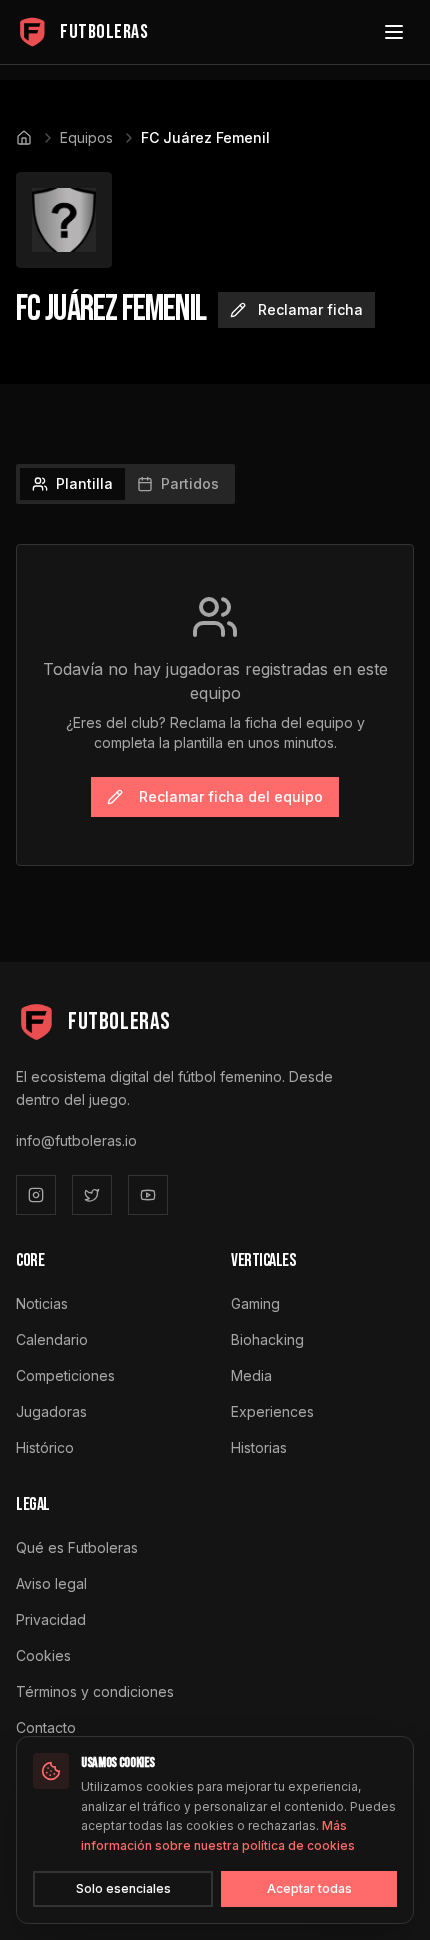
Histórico (45, 1447)
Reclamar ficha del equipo (231, 796)
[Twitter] (92, 1195)
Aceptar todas (309, 1888)
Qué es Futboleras (77, 1547)
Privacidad (51, 1619)
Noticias (42, 1303)
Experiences (272, 1411)
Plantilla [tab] (84, 483)
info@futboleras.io (76, 1140)
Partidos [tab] (190, 483)
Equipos (86, 137)
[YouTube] (148, 1195)
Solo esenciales (123, 1888)
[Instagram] (36, 1195)
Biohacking (267, 1339)
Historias (259, 1447)
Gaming (255, 1303)
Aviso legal (51, 1583)
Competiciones (65, 1375)
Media (251, 1375)
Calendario (52, 1339)
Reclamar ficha (310, 309)
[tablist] (125, 484)
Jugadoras (51, 1411)
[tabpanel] (215, 705)
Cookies (43, 1655)
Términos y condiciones (95, 1691)
